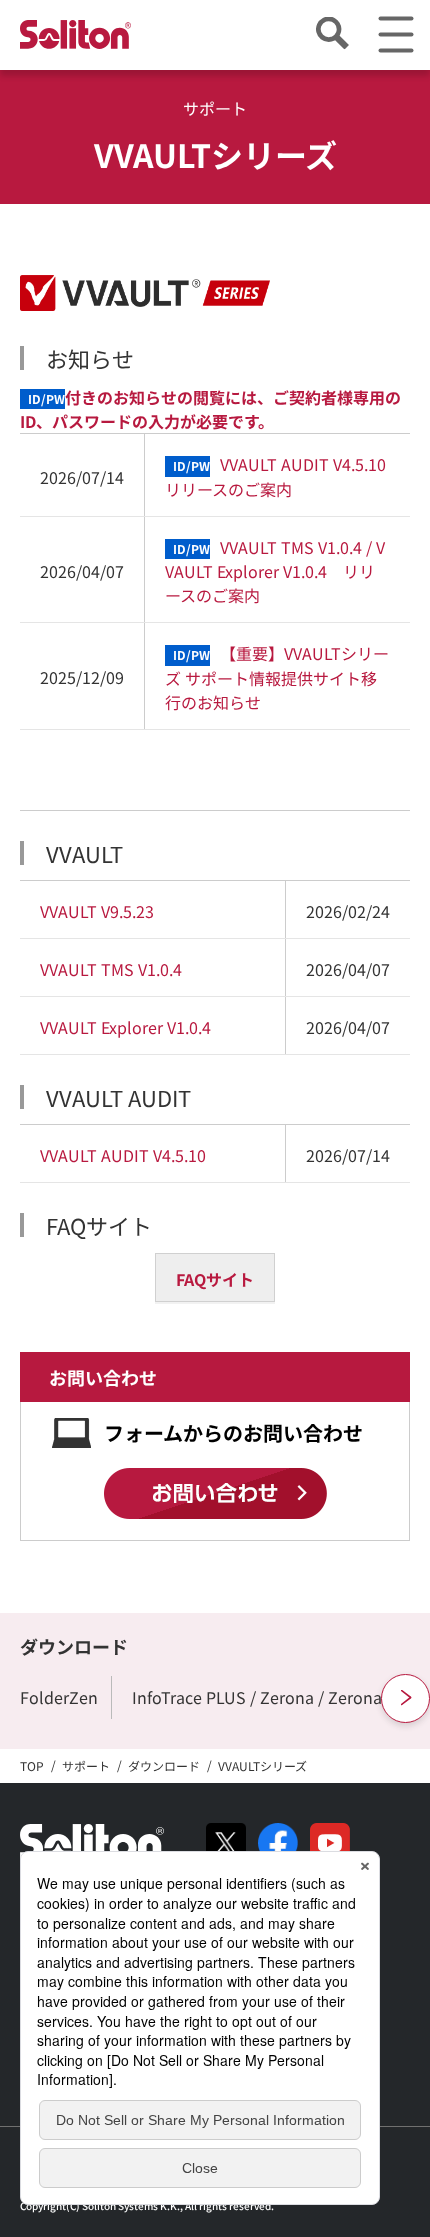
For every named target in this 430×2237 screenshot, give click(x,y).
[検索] (331, 34)
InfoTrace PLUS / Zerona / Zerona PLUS (279, 1697)
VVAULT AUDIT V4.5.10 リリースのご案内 (277, 476)
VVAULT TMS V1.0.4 (111, 969)
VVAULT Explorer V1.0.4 (125, 1027)
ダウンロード (74, 1646)
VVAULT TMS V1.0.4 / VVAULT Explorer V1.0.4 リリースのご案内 (275, 571)
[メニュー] (395, 34)
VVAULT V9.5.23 (97, 911)
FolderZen (59, 1697)
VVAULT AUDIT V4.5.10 (123, 1155)
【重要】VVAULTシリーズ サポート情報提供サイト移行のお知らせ (277, 677)
